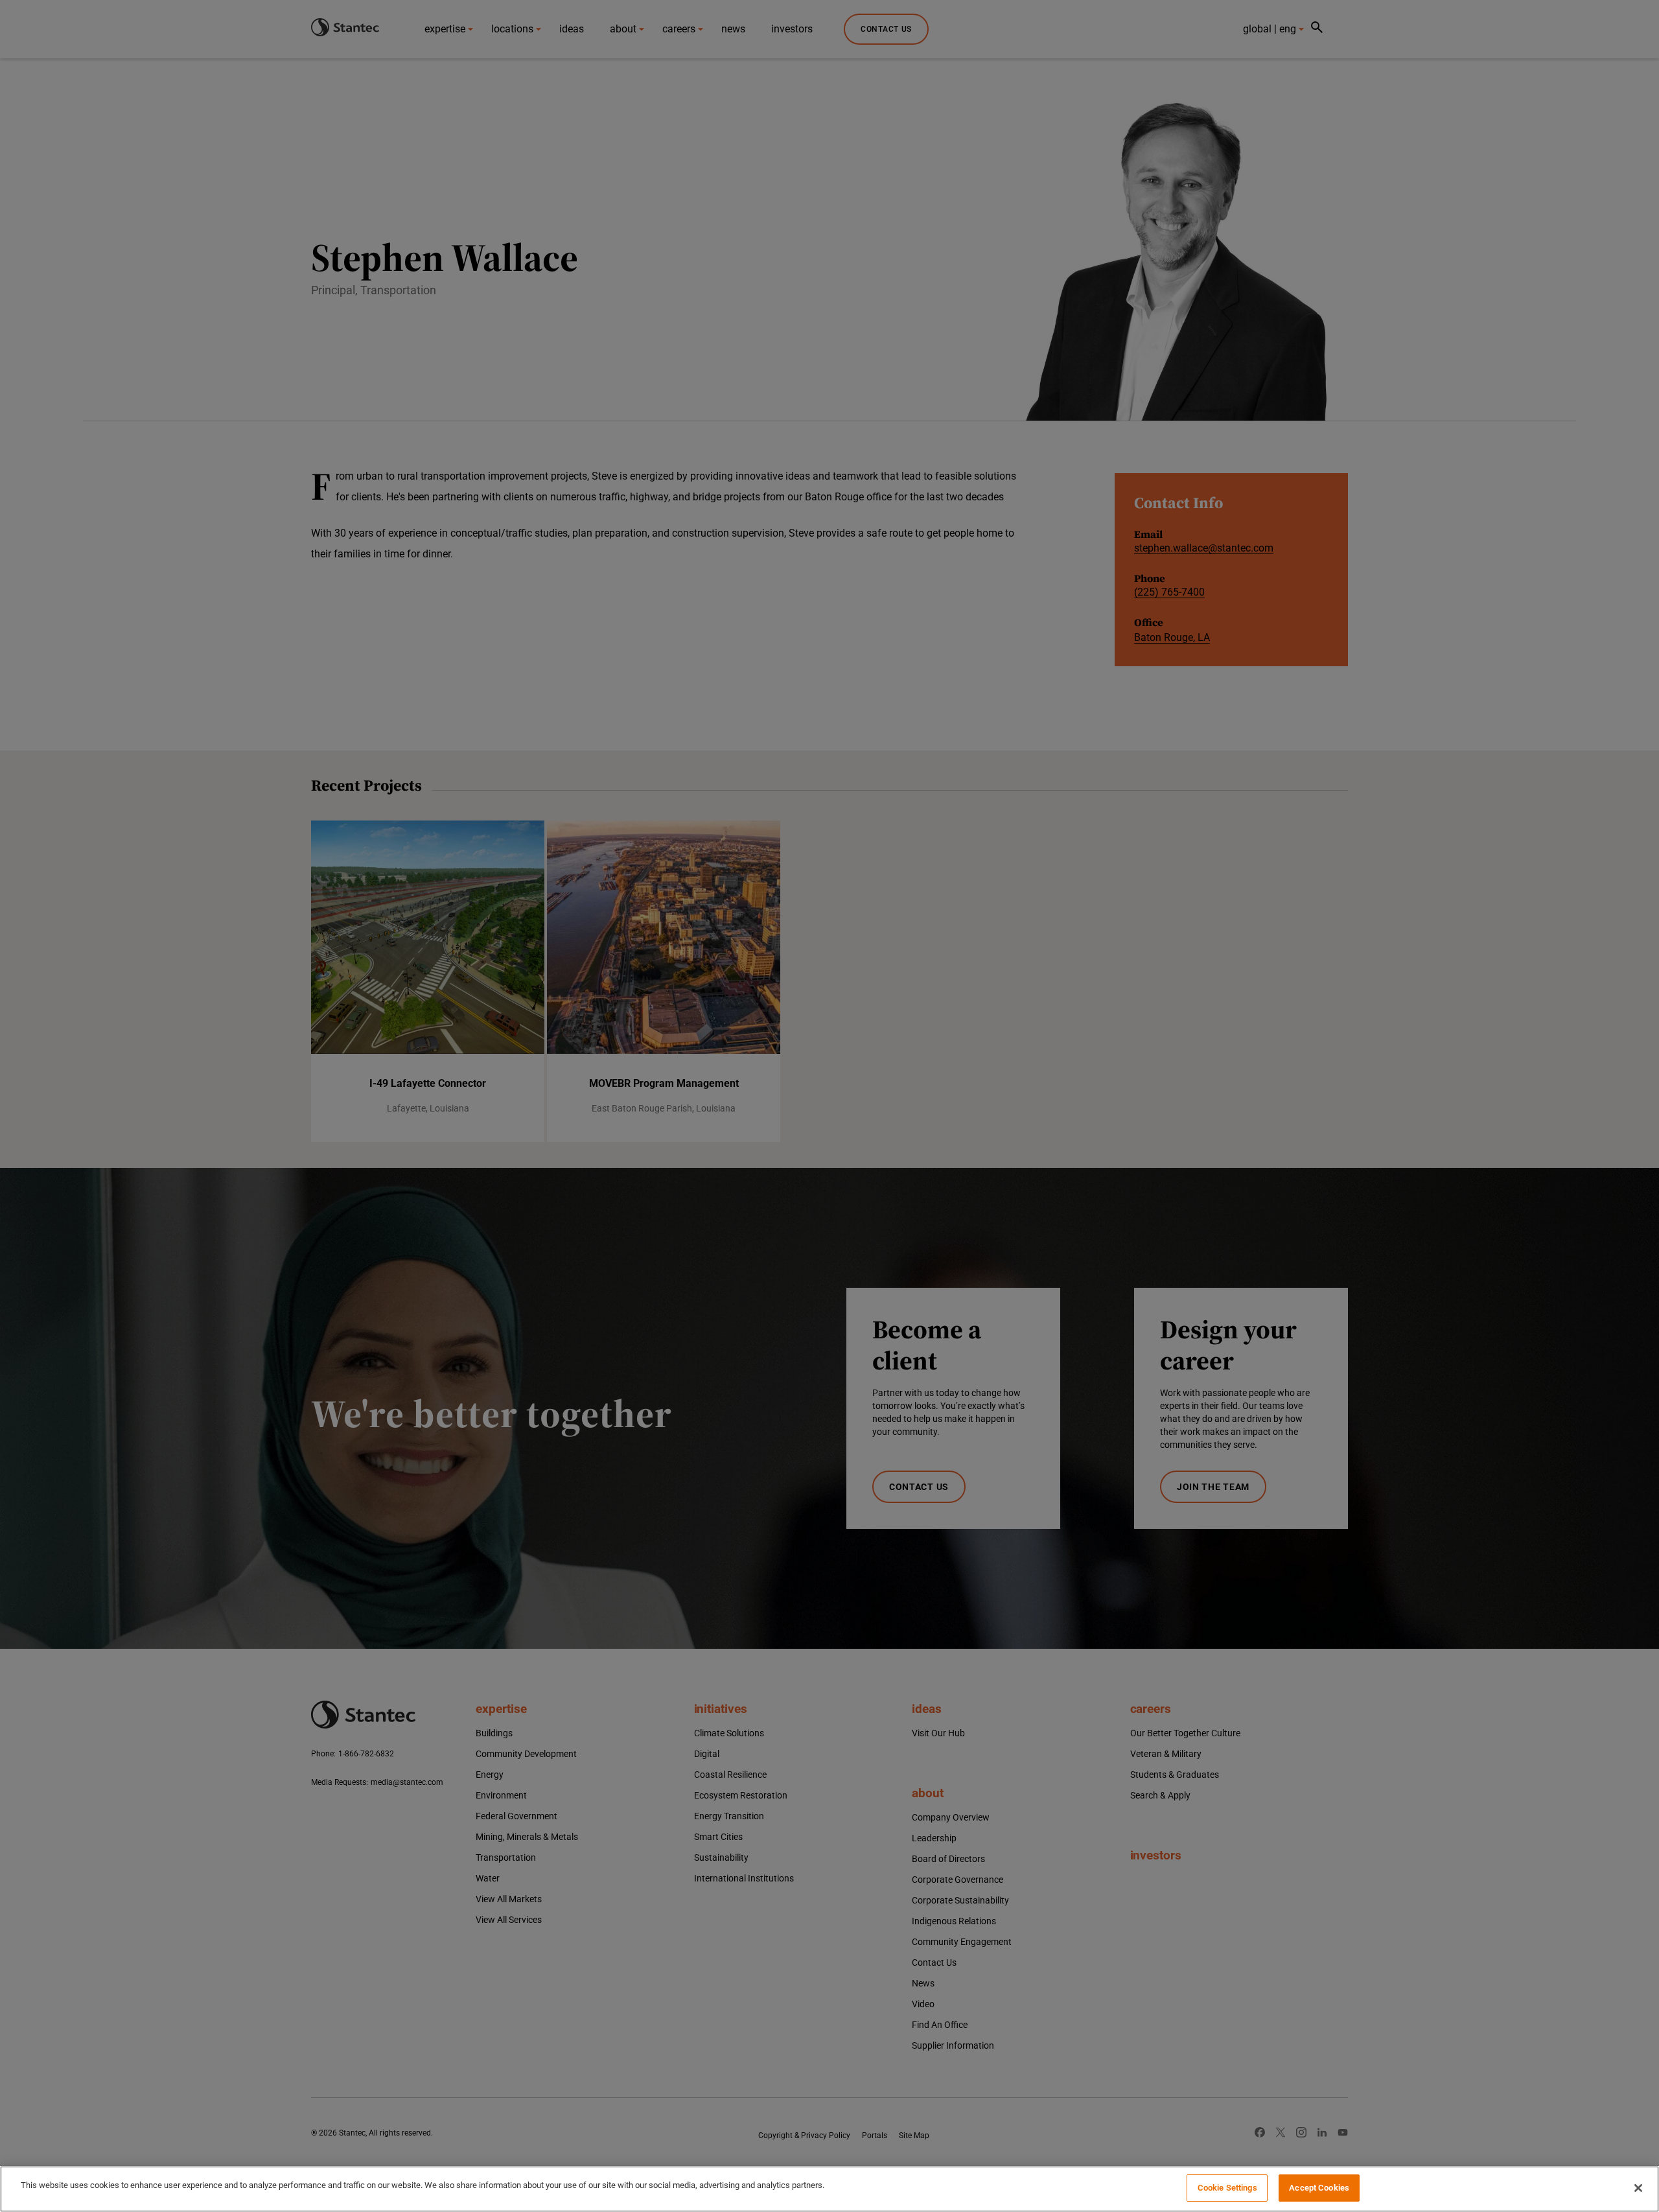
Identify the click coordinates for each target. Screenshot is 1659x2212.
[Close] (1638, 2188)
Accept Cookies (1319, 2188)
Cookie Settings (1227, 2188)
